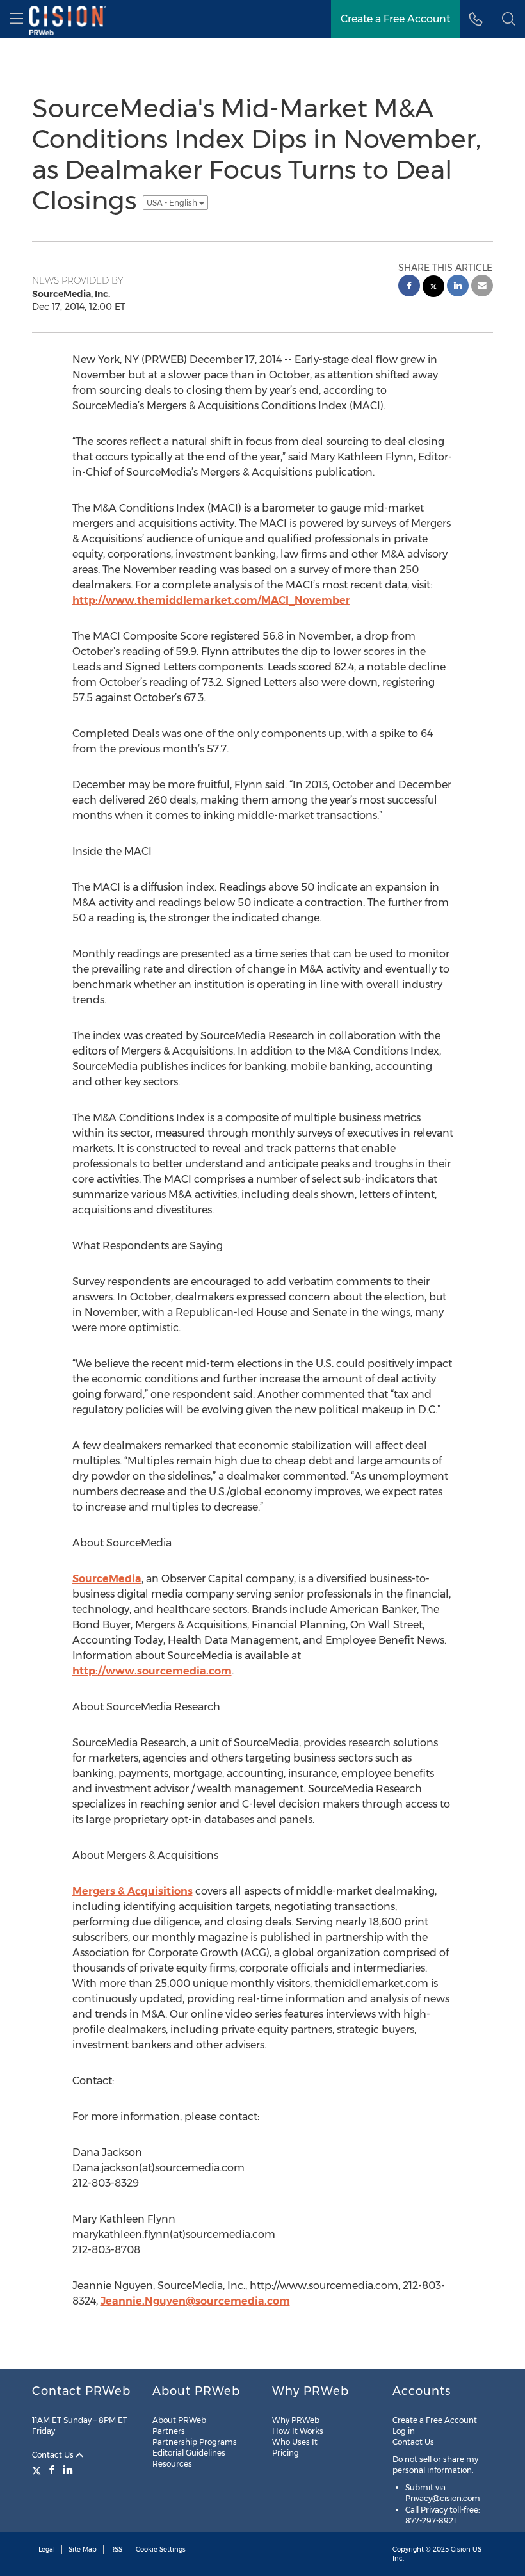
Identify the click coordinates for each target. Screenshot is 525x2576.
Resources (172, 2464)
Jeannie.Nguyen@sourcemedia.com (195, 2301)
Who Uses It (295, 2442)
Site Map (83, 2549)
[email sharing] (482, 287)
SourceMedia (107, 1579)
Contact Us (54, 2455)
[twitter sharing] (433, 288)
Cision (461, 2549)
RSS (116, 2549)
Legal (47, 2549)
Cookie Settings (161, 2549)
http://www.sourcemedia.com (152, 1671)
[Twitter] (38, 2470)
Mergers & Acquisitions (133, 1891)
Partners (169, 2431)
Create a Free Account (435, 2420)
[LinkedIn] (68, 2470)
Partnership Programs (195, 2442)
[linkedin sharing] (458, 287)
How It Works (298, 2431)
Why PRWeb (296, 2420)
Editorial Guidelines (189, 2453)
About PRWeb (179, 2420)
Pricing (286, 2453)
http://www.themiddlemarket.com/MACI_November (211, 600)
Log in (404, 2431)
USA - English (173, 203)
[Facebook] (52, 2470)
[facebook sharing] (409, 287)
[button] (509, 19)
